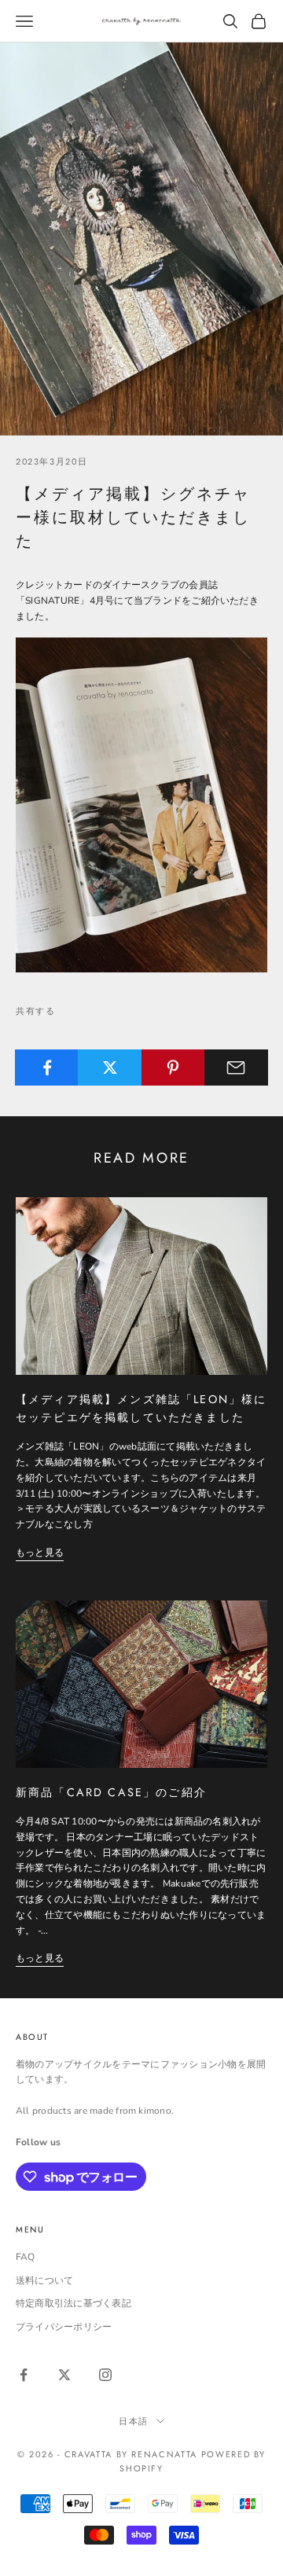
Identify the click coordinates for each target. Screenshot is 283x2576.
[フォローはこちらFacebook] (24, 2375)
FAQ (26, 2257)
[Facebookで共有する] (47, 1068)
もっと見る (40, 1553)
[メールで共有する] (236, 1068)
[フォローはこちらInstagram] (105, 2375)
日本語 (134, 2421)
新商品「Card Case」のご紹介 (111, 1792)
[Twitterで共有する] (110, 1068)
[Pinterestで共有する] (173, 1068)
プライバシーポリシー (64, 2327)
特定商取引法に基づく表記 (74, 2303)
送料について (44, 2280)
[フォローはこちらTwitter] (64, 2375)
